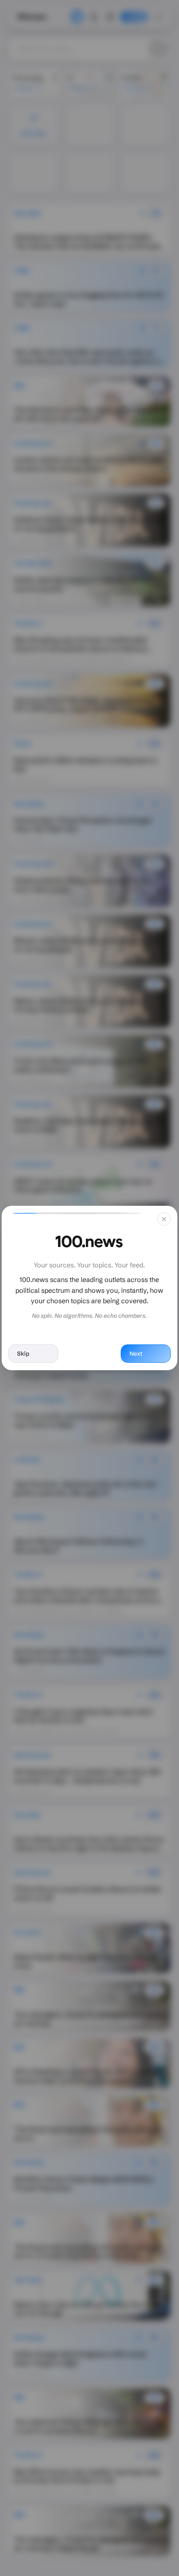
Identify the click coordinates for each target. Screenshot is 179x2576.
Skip (23, 1354)
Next (136, 1354)
